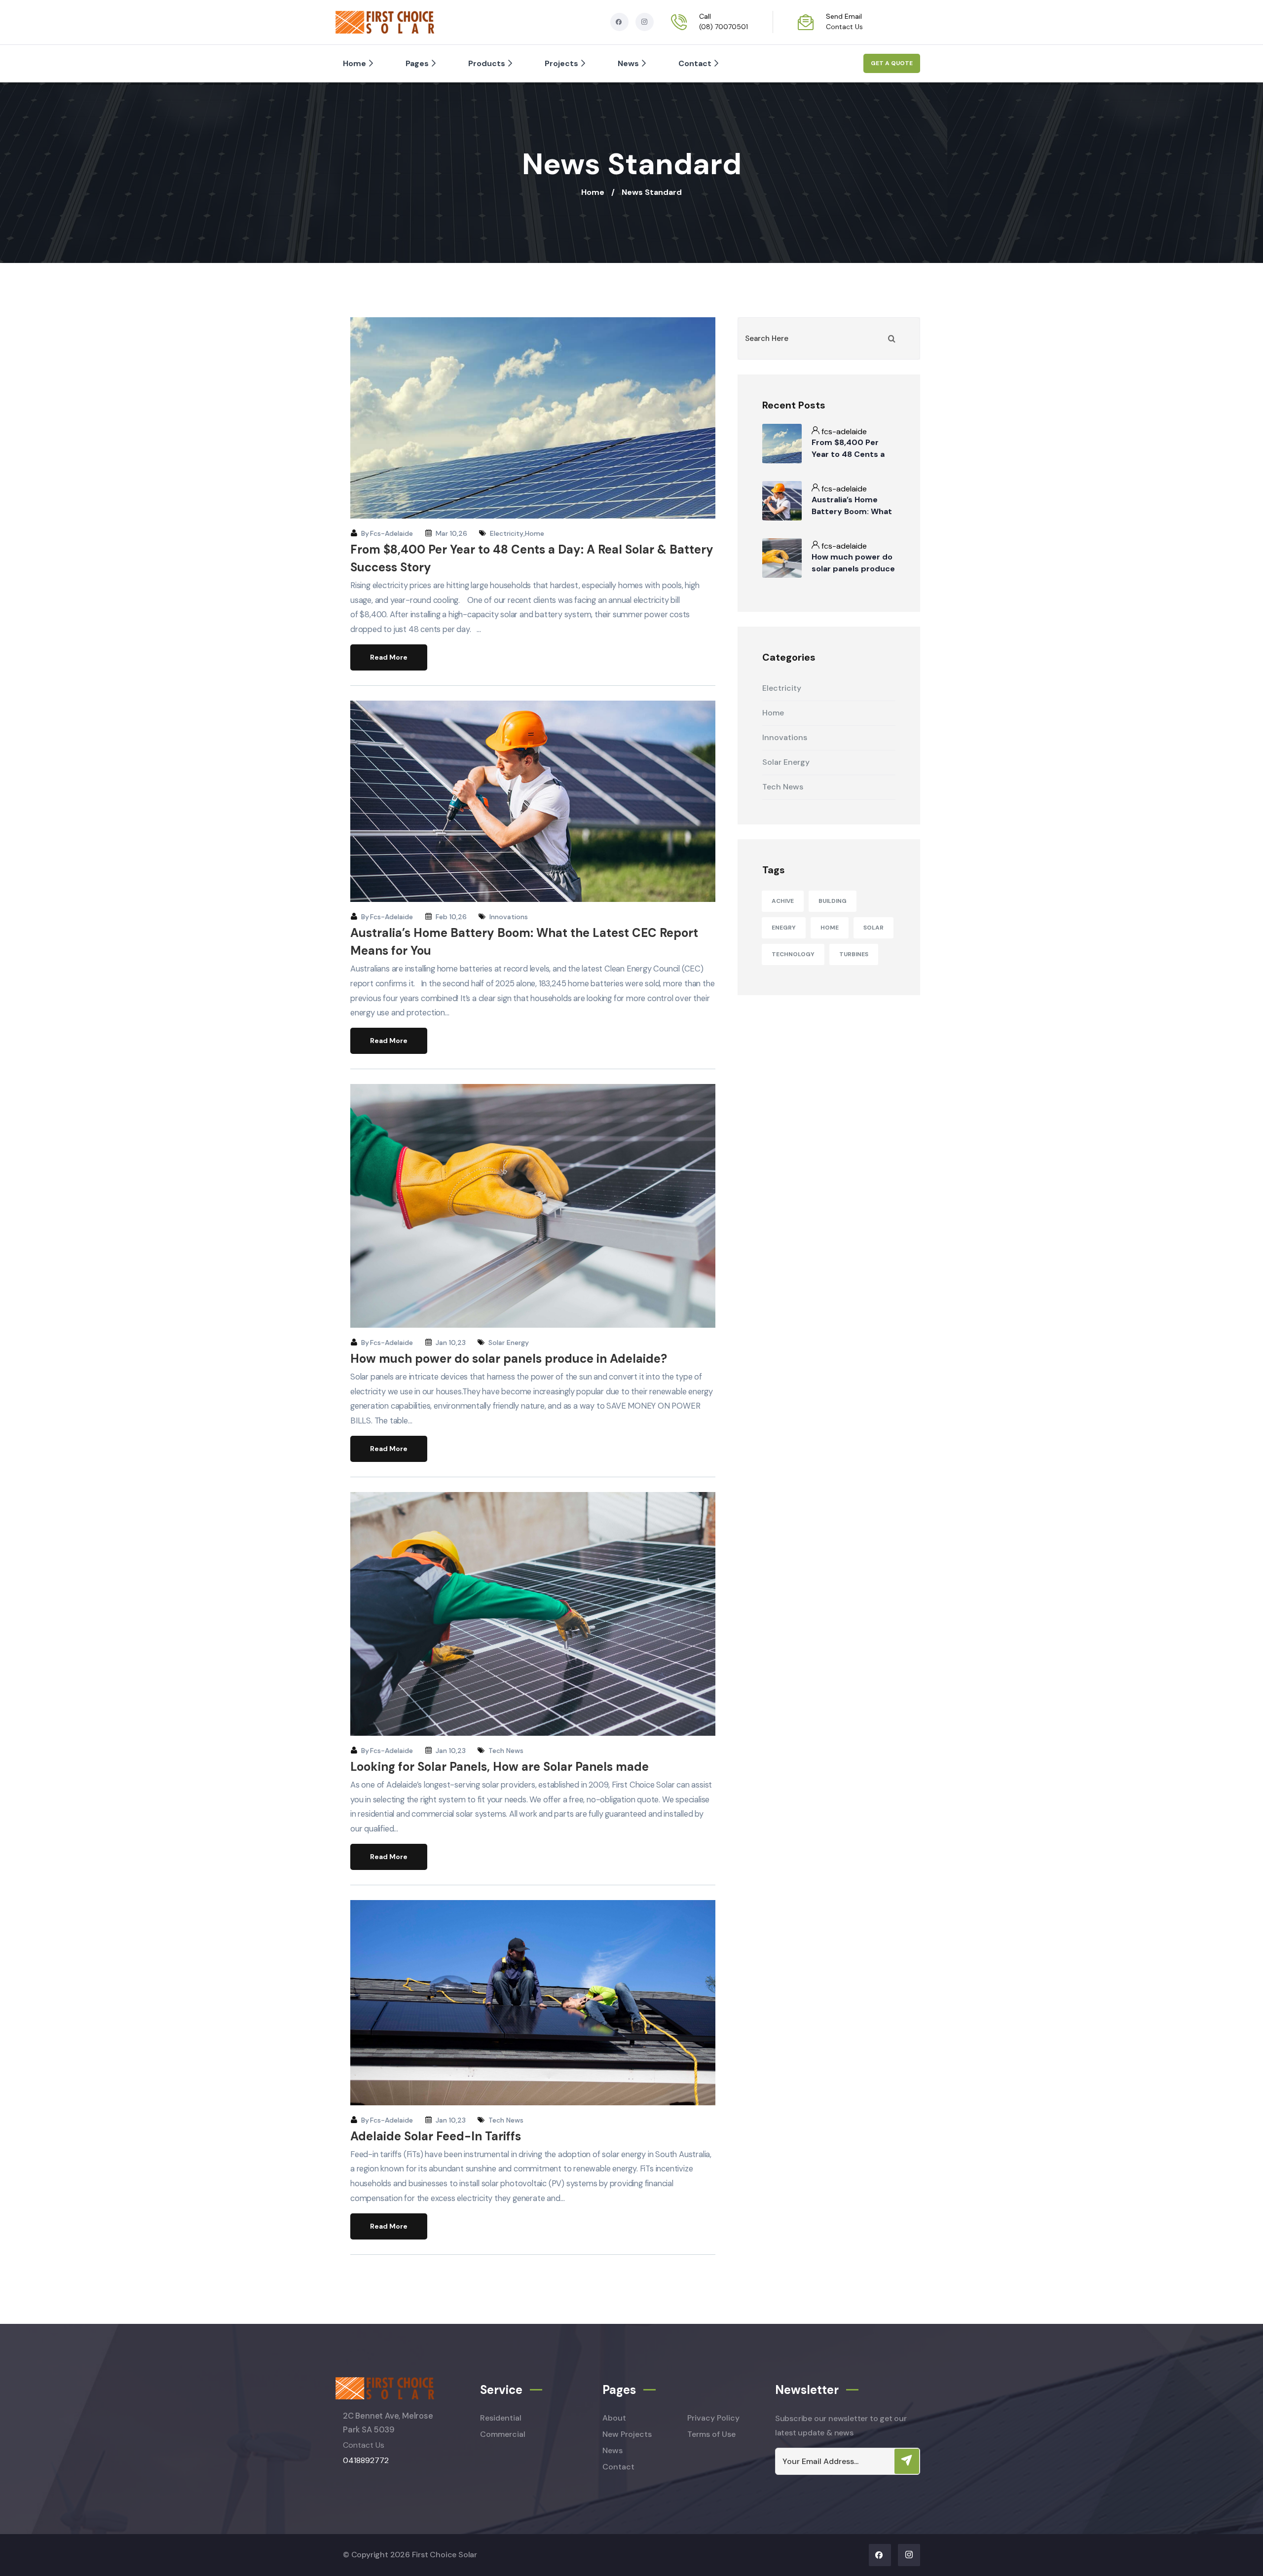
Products (487, 63)
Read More (389, 657)
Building (833, 901)
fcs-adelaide (391, 533)
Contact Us (844, 27)
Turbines (854, 954)
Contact (695, 63)
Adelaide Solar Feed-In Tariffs (436, 2136)
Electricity (507, 533)
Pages (417, 63)
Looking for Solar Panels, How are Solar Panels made (500, 1767)
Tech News (506, 1751)
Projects (561, 63)
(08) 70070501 (724, 27)
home (830, 928)
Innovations (509, 917)
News (628, 63)
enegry (784, 928)
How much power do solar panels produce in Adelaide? (509, 1359)
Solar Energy (509, 1343)
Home (354, 63)
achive (783, 901)
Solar (873, 928)
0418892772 (366, 2460)
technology (793, 954)
